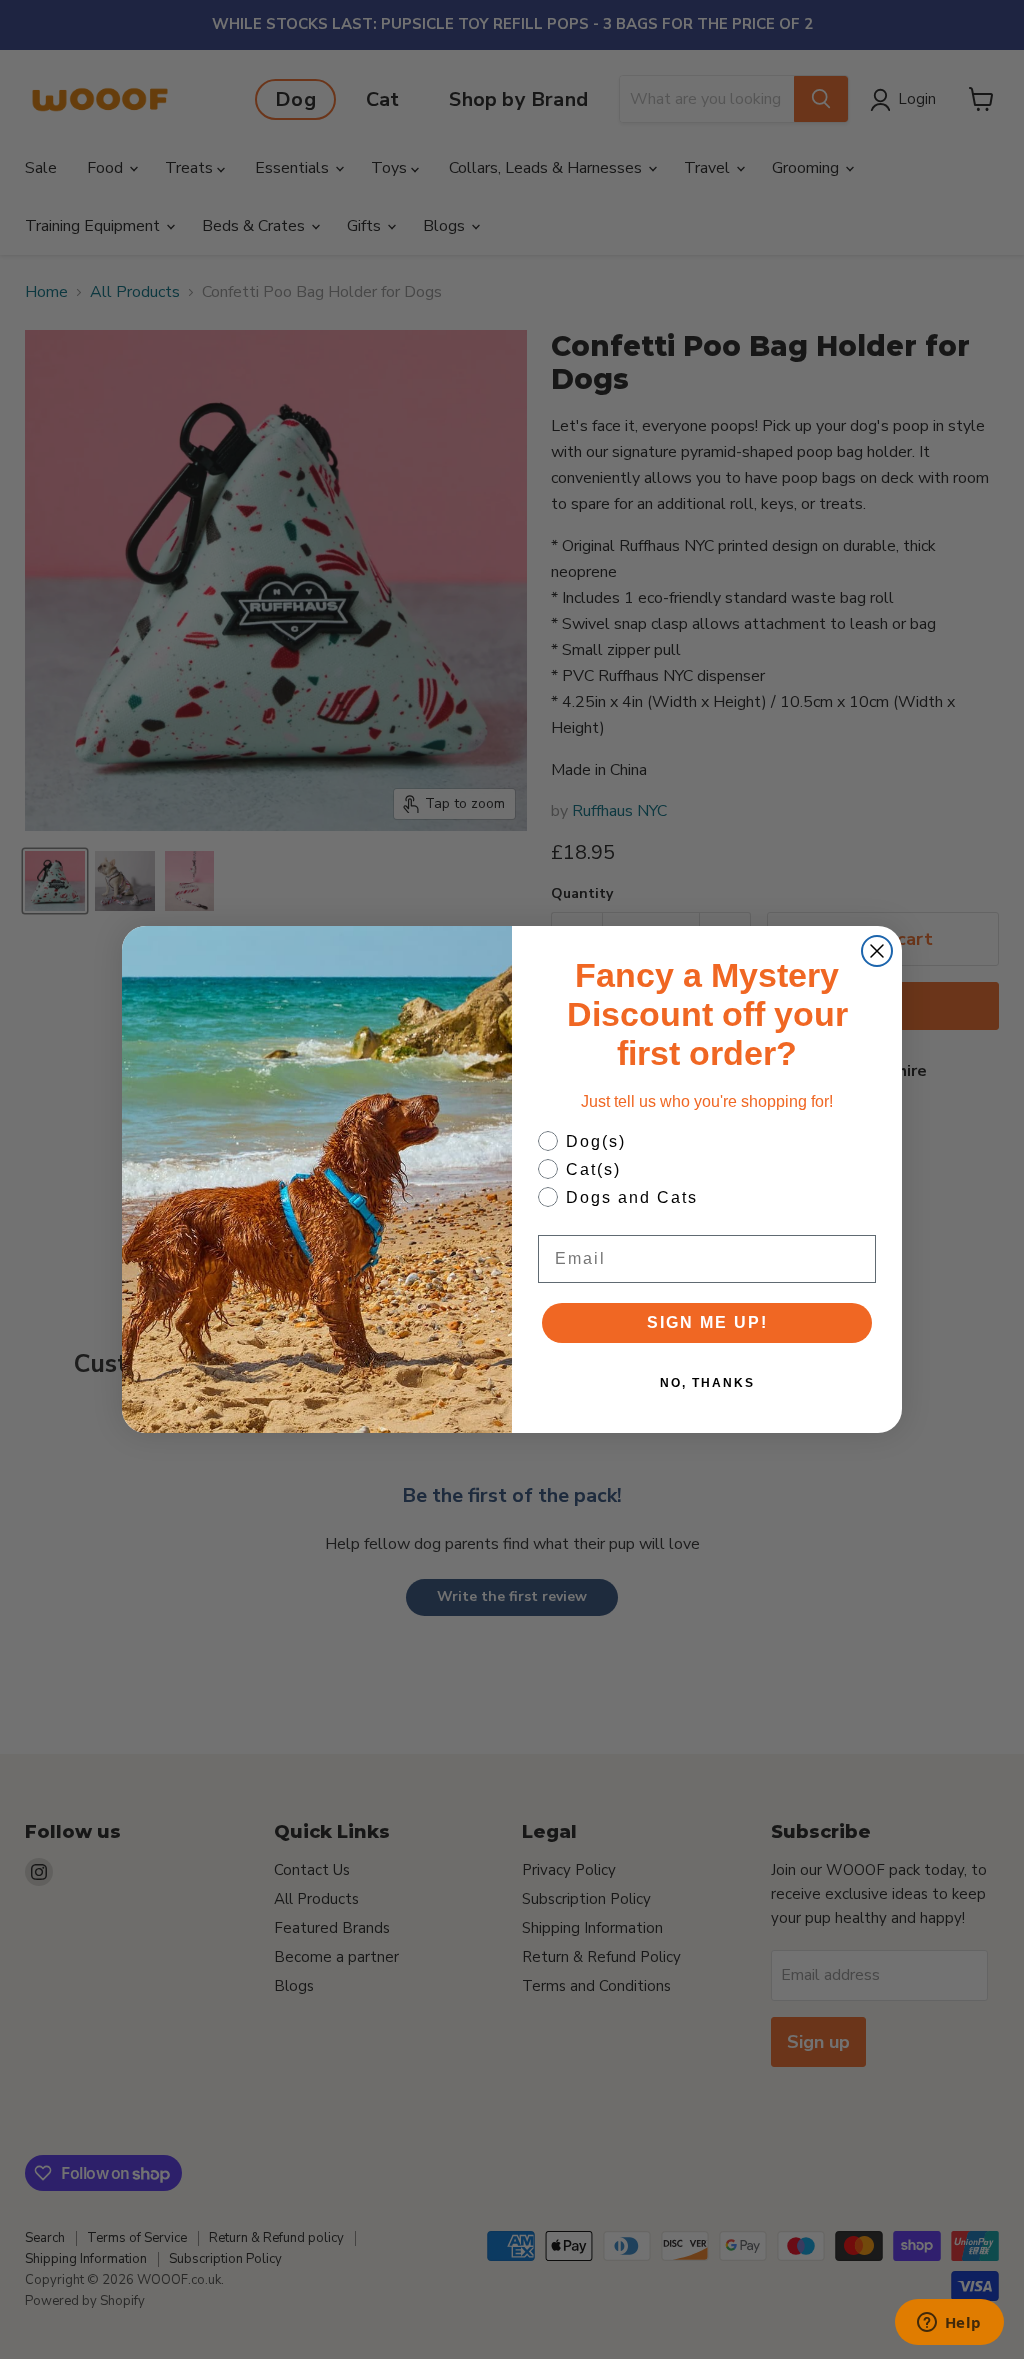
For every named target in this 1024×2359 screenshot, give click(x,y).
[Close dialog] (877, 951)
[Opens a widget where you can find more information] (949, 2324)
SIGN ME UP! (707, 1322)
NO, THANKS (707, 1383)
